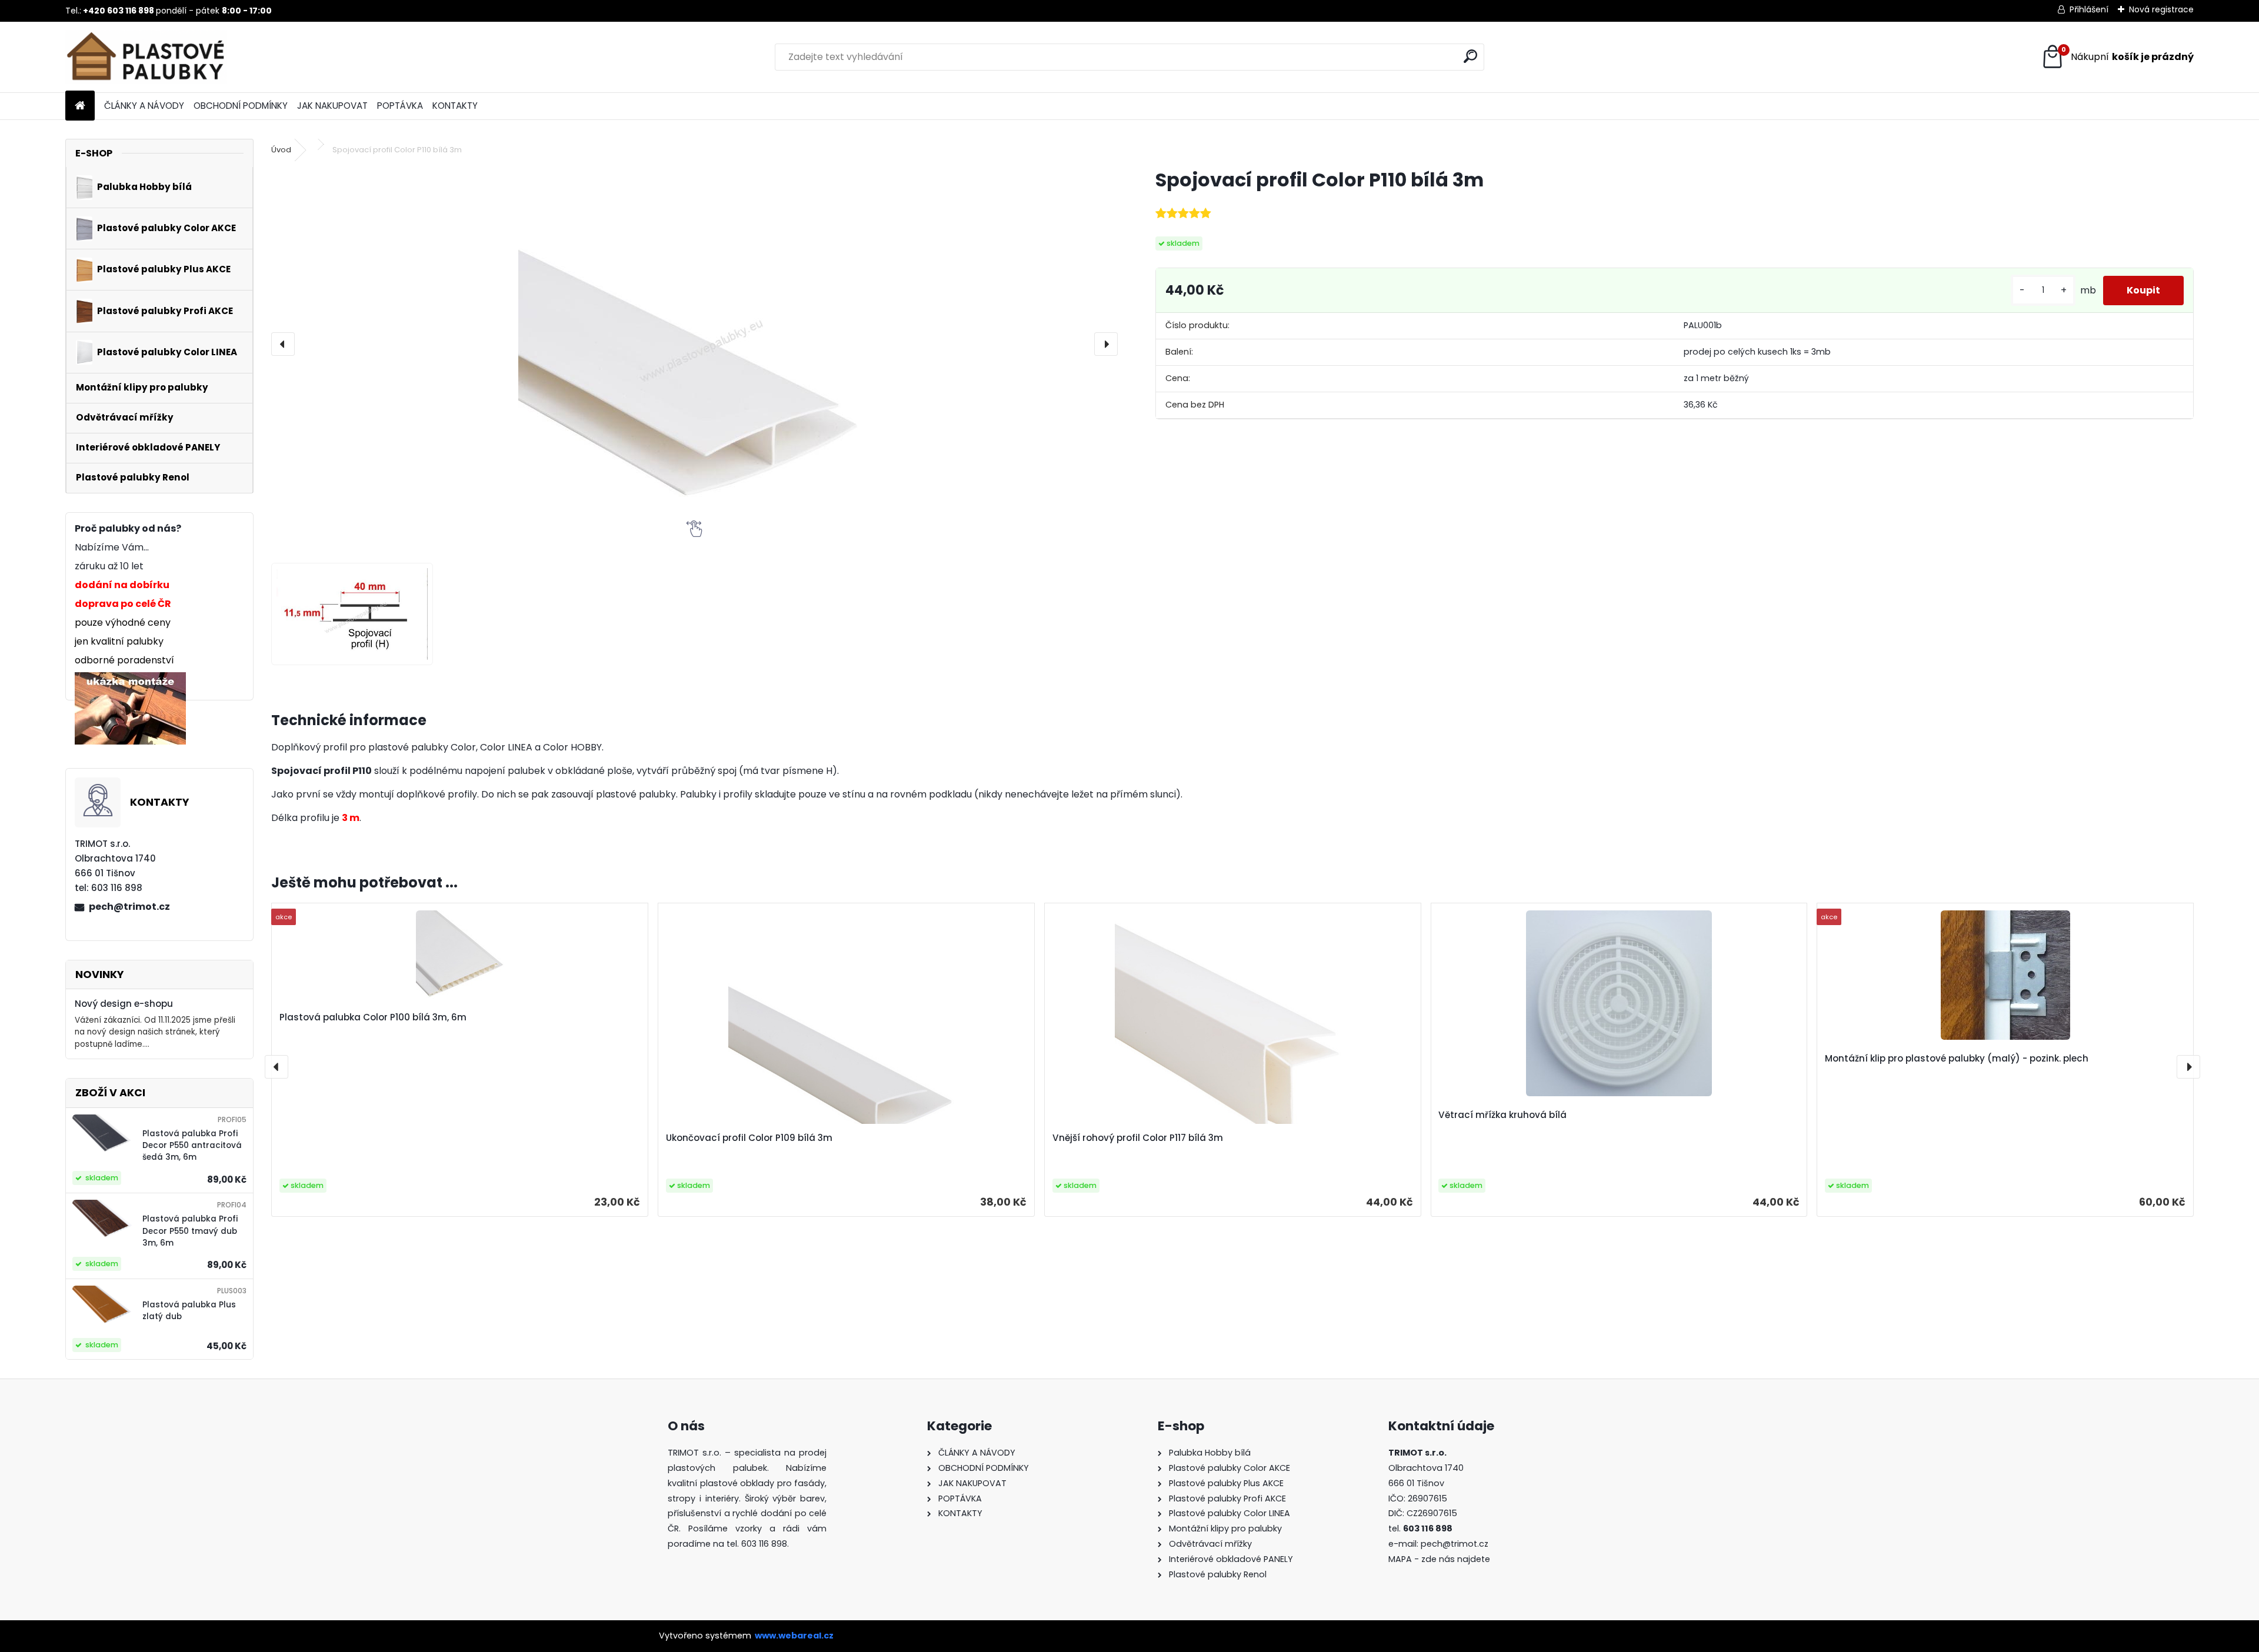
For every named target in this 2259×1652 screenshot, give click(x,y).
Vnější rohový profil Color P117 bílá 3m (1138, 1138)
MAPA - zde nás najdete (1439, 1559)
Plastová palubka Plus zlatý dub (189, 1311)
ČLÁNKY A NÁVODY (144, 106)
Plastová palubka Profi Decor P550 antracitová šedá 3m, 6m (192, 1146)
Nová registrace (2161, 9)
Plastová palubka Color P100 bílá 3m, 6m (373, 1017)
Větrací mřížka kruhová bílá (1502, 1115)
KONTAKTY (455, 106)
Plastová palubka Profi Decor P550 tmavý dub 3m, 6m (190, 1231)
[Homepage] (80, 106)
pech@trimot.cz (129, 907)
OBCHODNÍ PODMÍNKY (241, 106)
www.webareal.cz (794, 1636)
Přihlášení (2089, 9)
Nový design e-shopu (124, 1004)
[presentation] (283, 344)
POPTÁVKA (400, 106)
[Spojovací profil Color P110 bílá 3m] (694, 344)
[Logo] (146, 57)
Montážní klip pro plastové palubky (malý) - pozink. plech (1957, 1058)
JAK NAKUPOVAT (332, 106)
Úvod (281, 150)
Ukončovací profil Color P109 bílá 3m (749, 1138)
